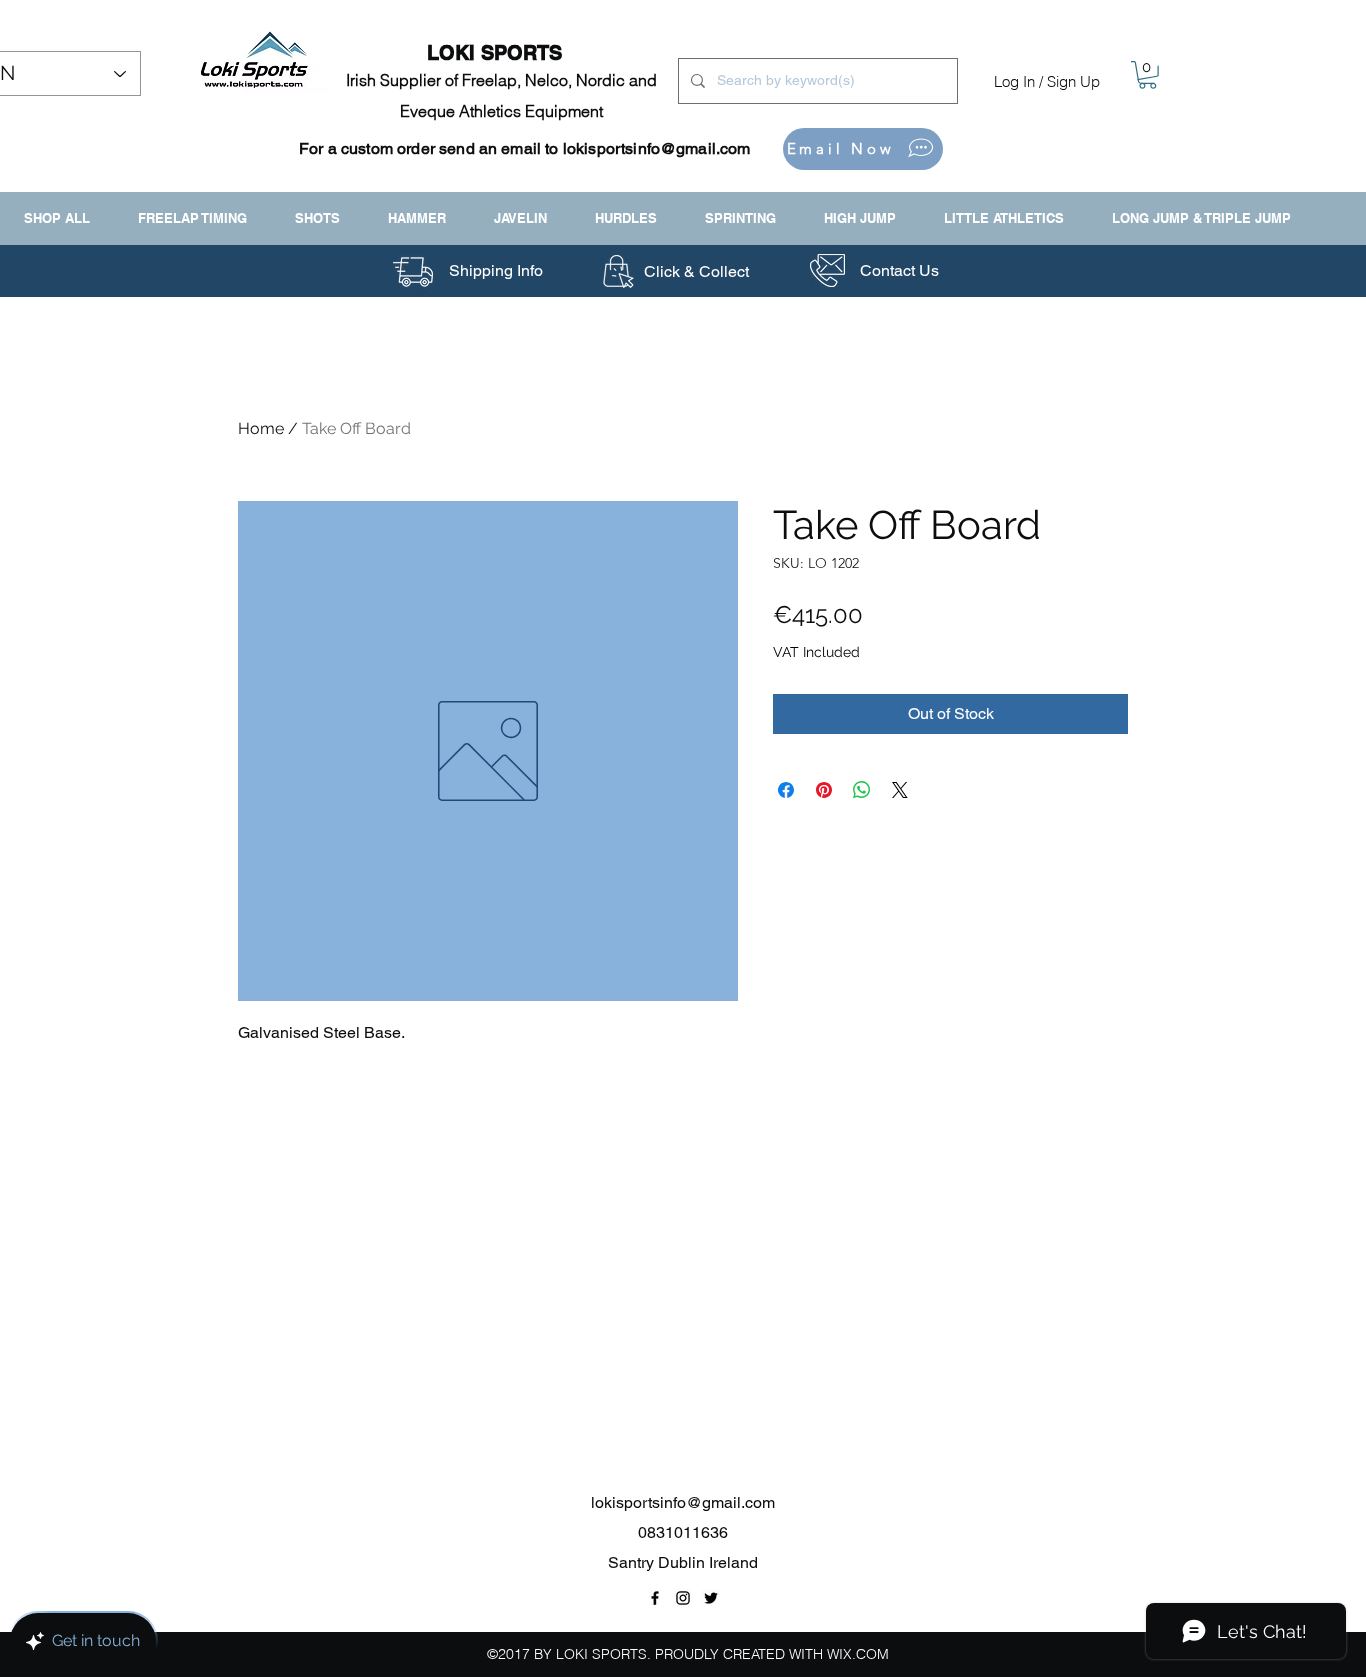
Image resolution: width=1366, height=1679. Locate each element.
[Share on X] (900, 790)
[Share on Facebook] (786, 790)
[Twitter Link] (711, 1598)
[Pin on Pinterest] (824, 790)
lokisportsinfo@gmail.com (657, 148)
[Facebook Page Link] (655, 1598)
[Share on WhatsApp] (862, 790)
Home (261, 428)
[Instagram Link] (683, 1598)
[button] (1147, 75)
